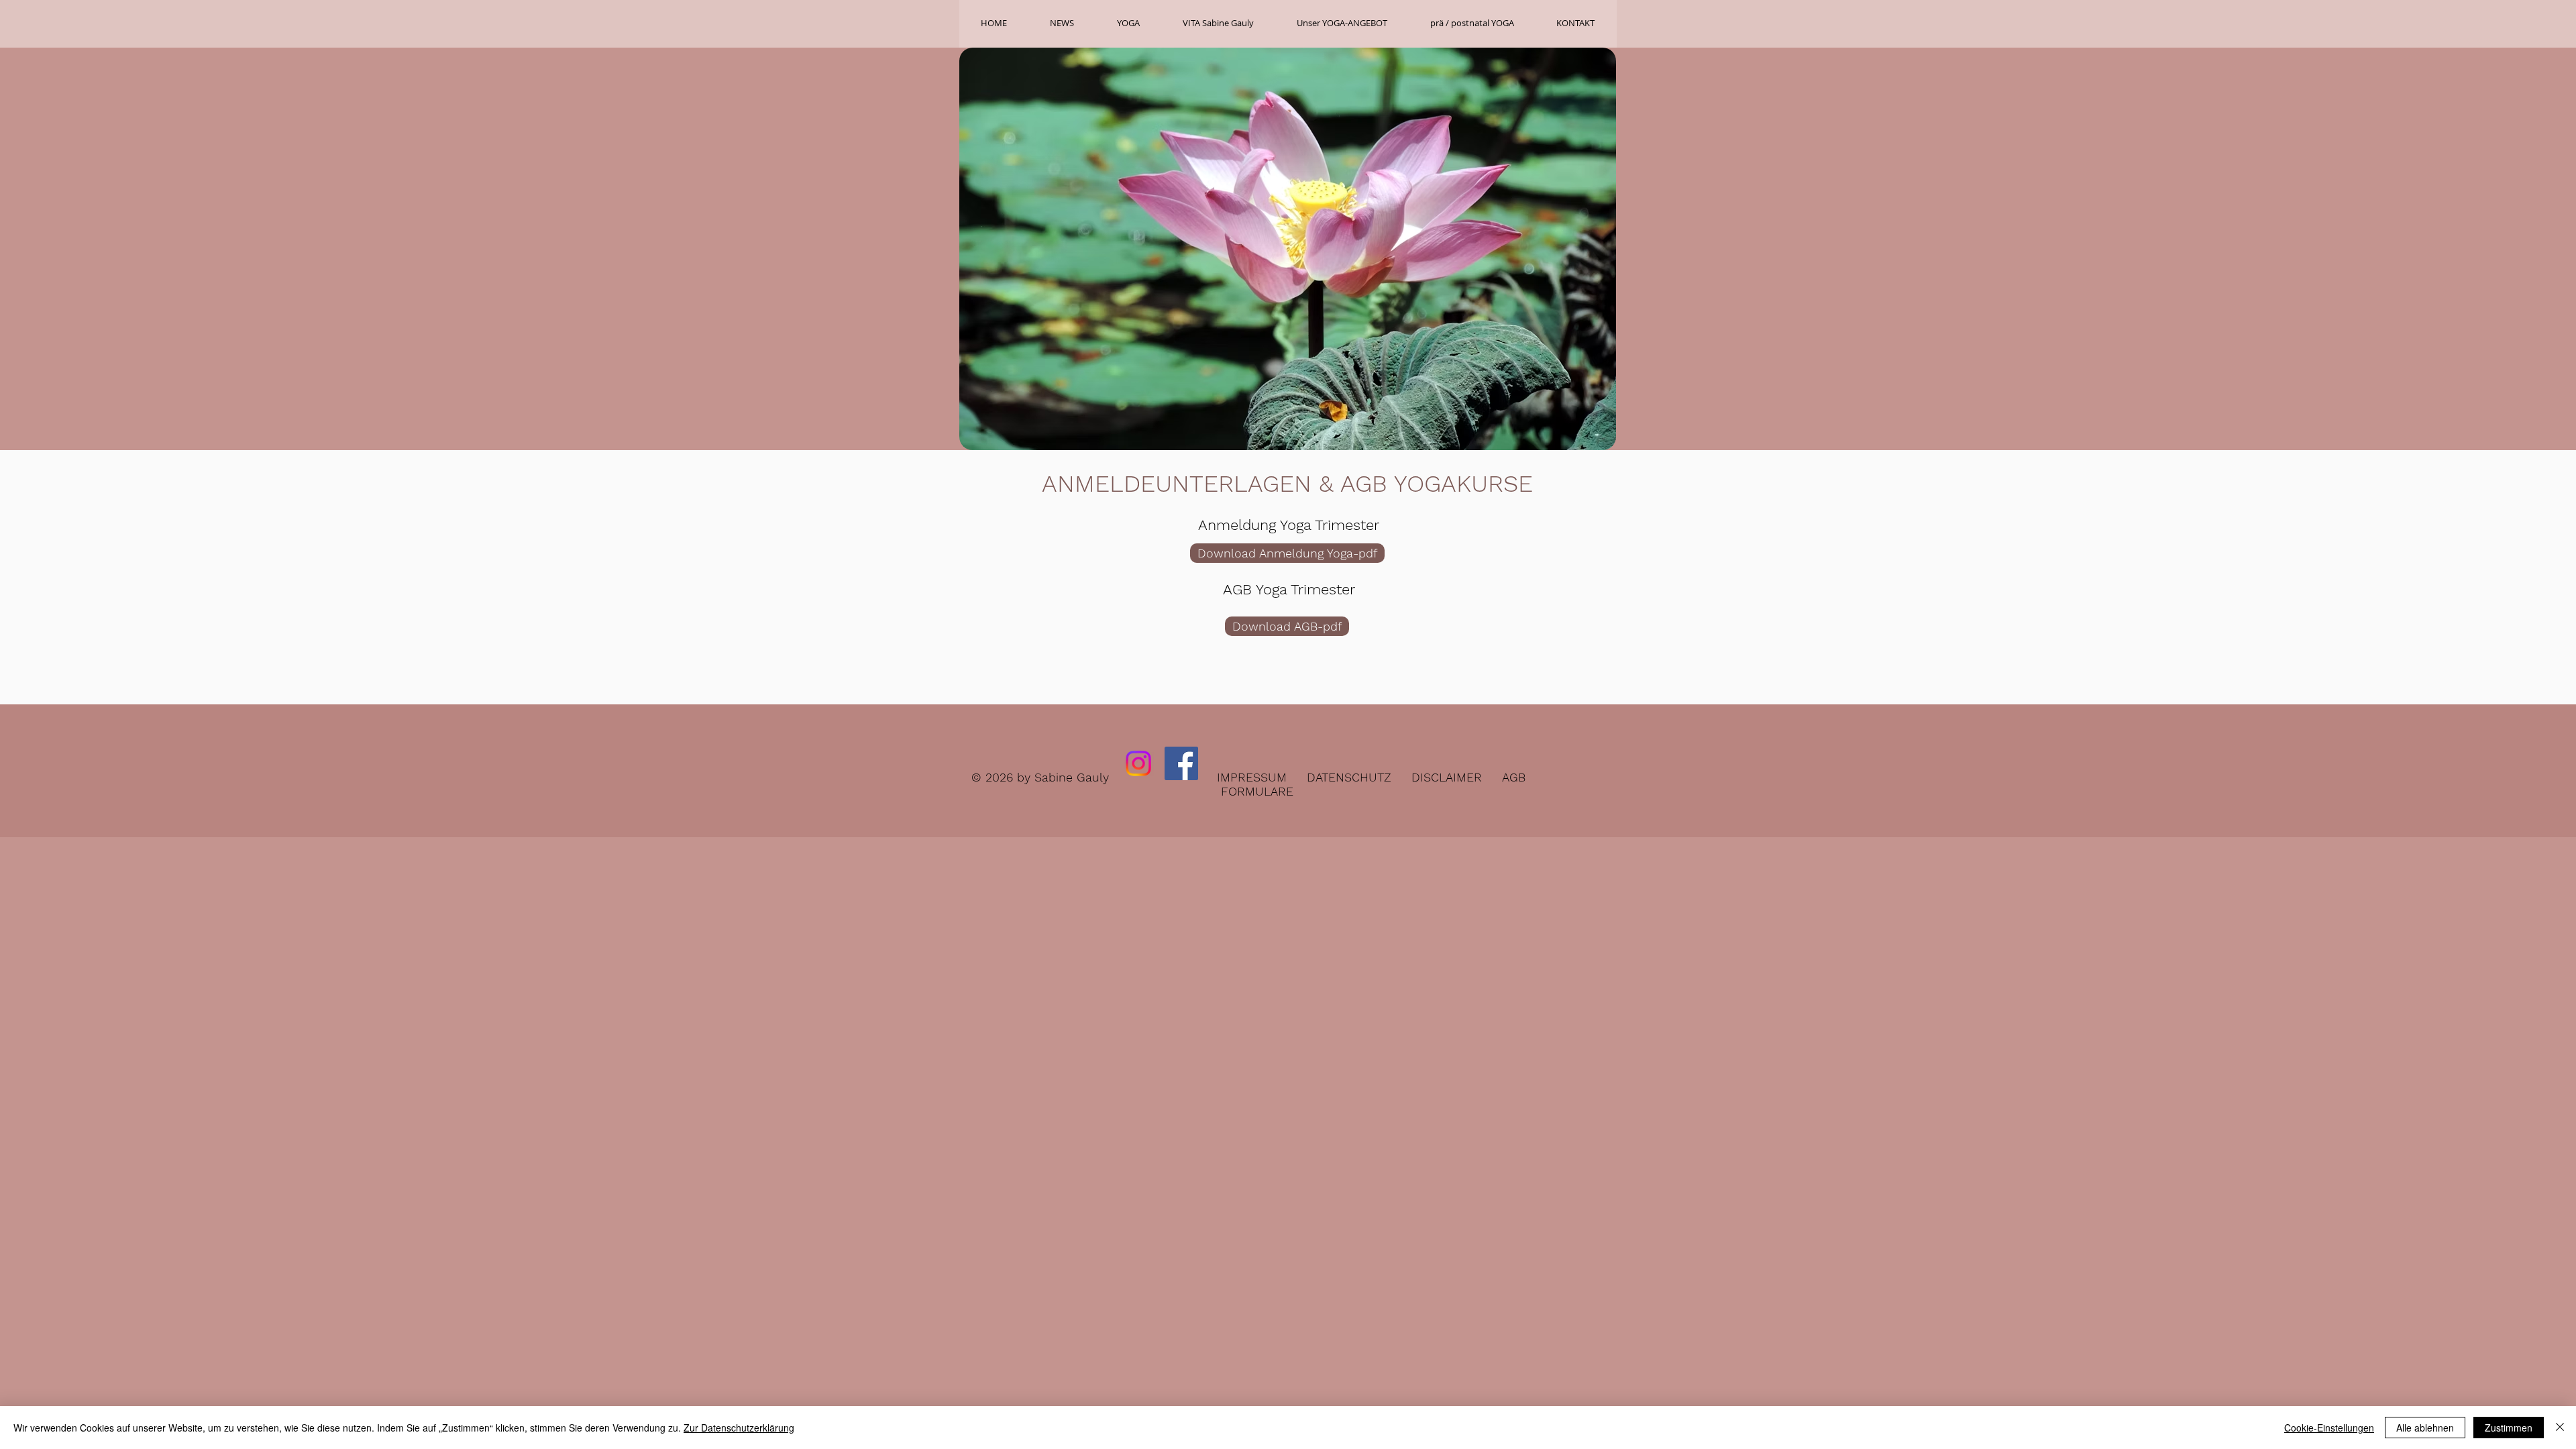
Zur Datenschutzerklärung (739, 1428)
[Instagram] (1138, 763)
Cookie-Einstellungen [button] (2329, 1428)
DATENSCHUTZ (1349, 777)
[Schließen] (2560, 1428)
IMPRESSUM (1252, 777)
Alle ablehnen (2425, 1428)
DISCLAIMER (1447, 777)
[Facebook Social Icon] (1181, 763)
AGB (1514, 777)
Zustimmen (2509, 1428)
